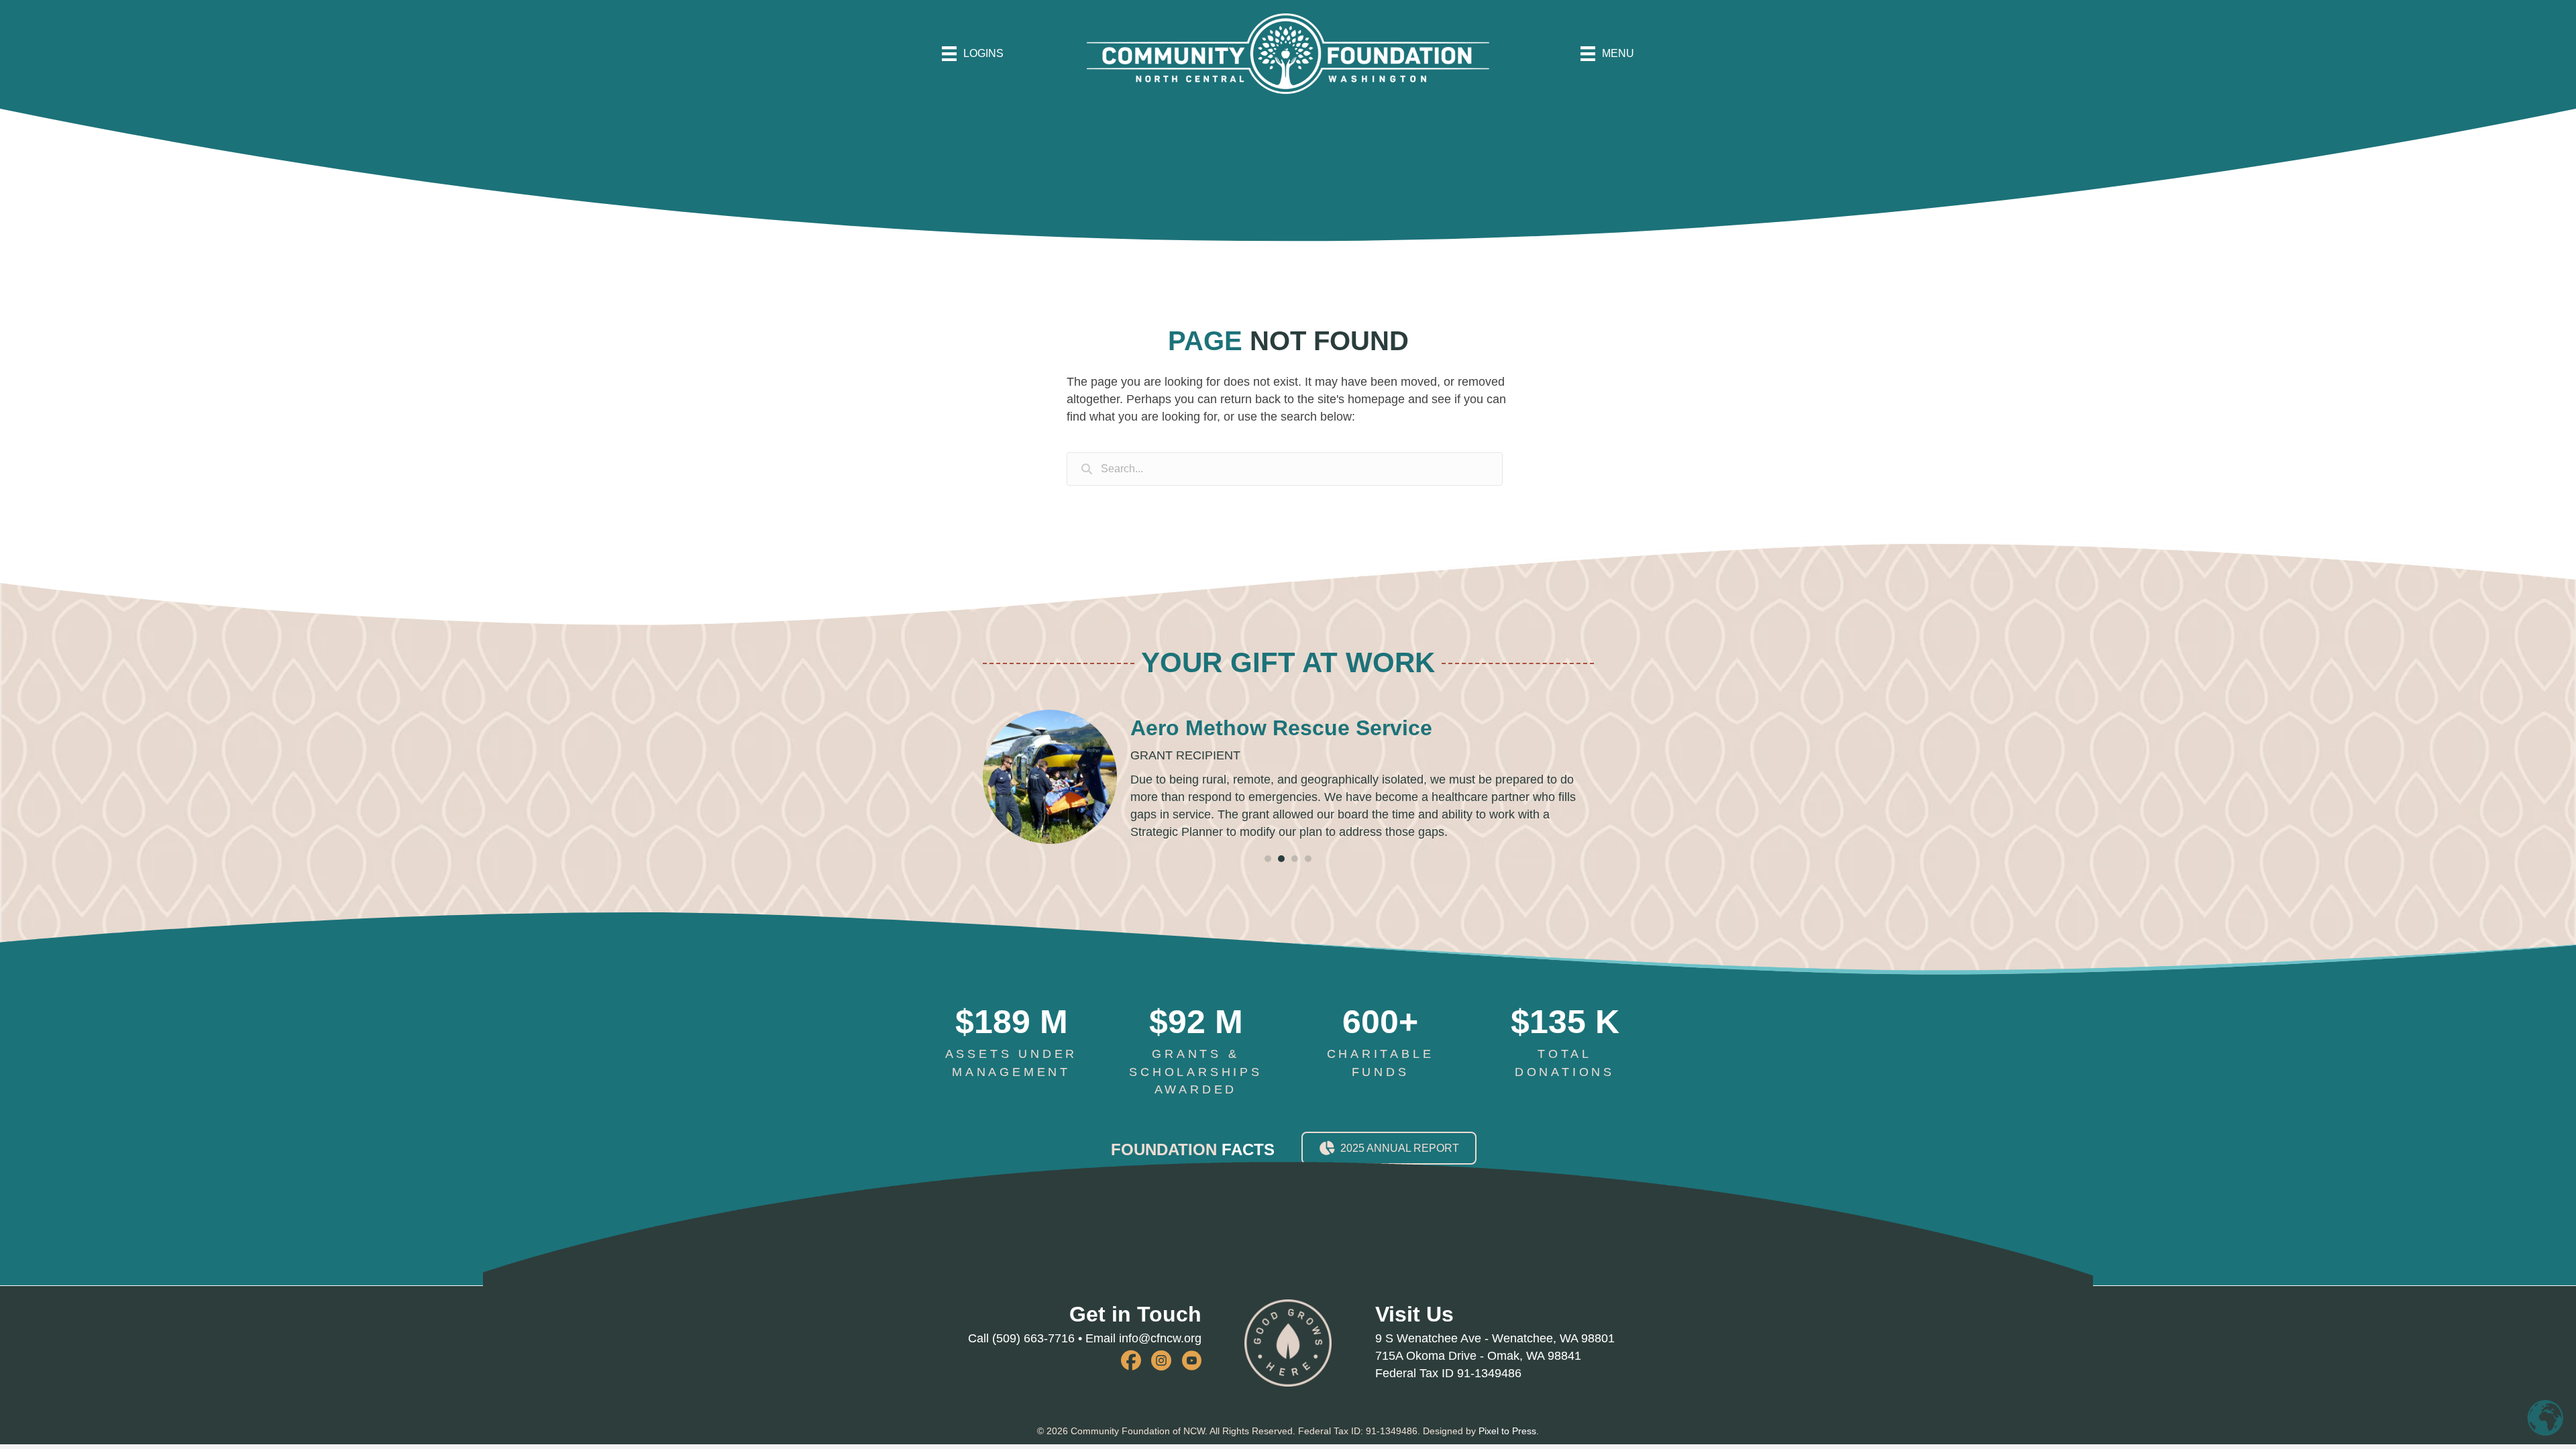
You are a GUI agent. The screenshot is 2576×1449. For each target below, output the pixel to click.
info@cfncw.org (1160, 1338)
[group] (1011, 1043)
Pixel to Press (1507, 1431)
